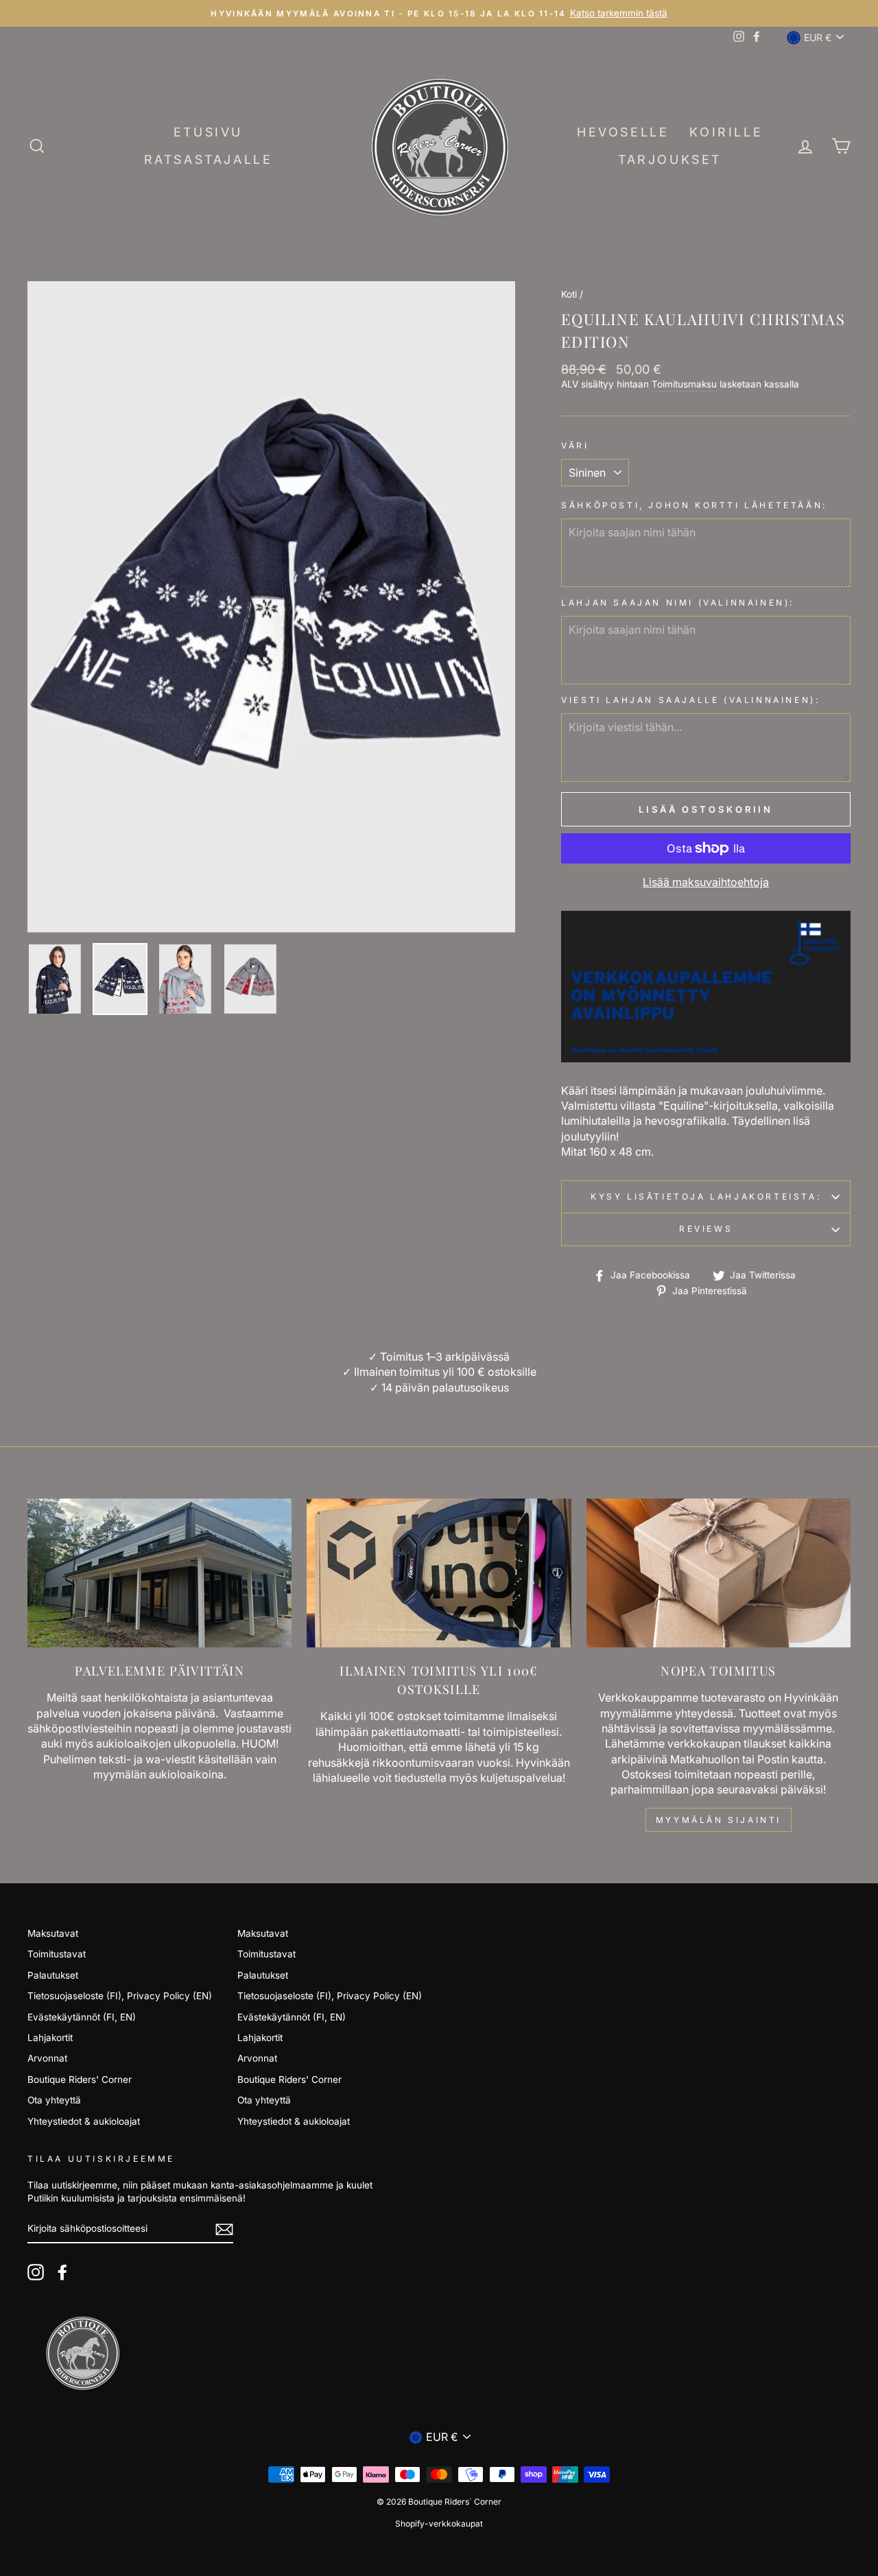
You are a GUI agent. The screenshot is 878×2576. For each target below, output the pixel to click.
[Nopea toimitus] (719, 1573)
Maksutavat (53, 1933)
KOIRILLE (726, 132)
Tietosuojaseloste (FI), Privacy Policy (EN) (120, 1996)
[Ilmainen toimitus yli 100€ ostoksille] (439, 1573)
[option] (439, 13)
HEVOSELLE (623, 132)
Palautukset (53, 1975)
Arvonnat (47, 2058)
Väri (575, 445)
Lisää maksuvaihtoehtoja (706, 882)
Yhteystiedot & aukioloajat (84, 2121)
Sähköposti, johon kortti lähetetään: (694, 505)
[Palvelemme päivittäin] (159, 1573)
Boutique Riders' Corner (80, 2079)
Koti (569, 294)
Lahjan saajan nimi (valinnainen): (678, 603)
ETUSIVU (208, 132)
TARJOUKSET (670, 159)
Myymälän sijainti (719, 1820)
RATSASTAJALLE (209, 159)
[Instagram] (36, 2272)
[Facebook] (62, 2272)
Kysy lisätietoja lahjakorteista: (706, 1196)
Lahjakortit (50, 2038)
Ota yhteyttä (54, 2100)
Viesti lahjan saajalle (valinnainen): (690, 700)
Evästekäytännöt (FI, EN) (82, 2017)
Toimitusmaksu (684, 384)
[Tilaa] (224, 2229)
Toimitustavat (57, 1954)
